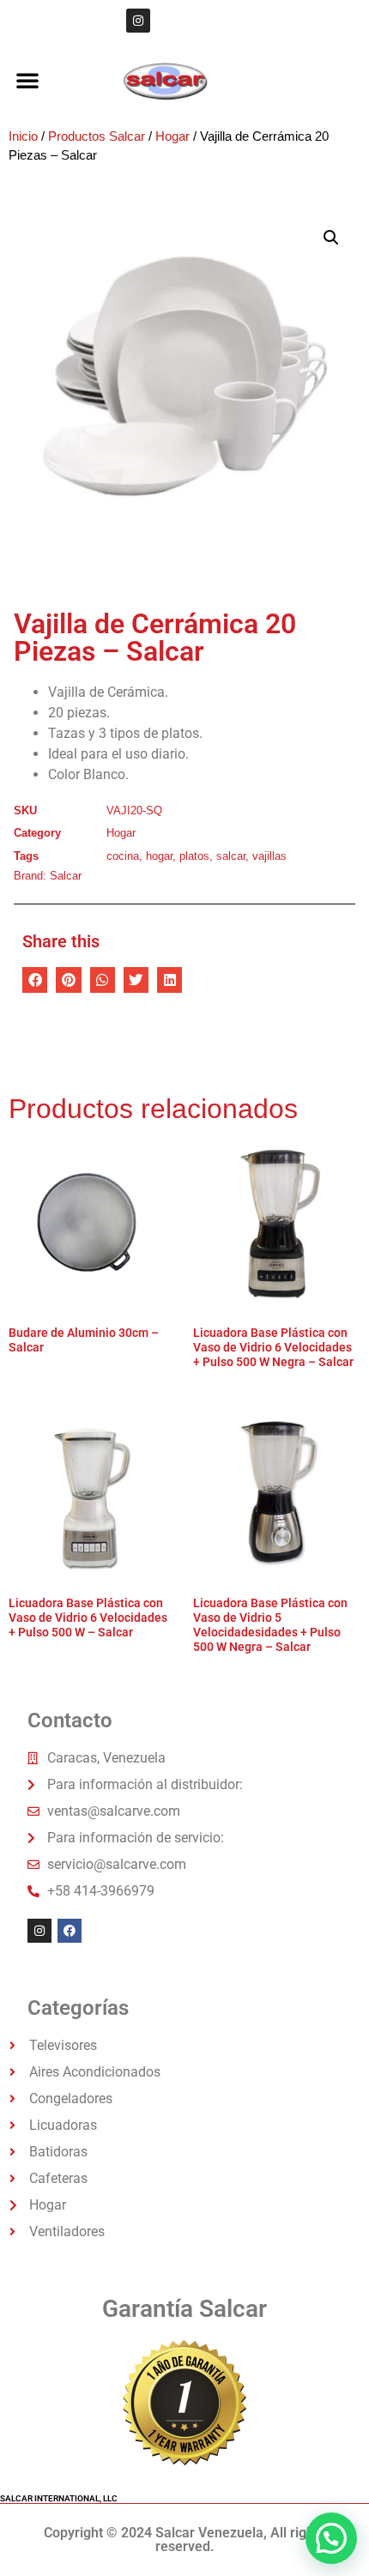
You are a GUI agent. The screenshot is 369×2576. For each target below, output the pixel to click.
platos (194, 856)
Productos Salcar (97, 136)
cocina (123, 856)
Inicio (23, 136)
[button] (27, 80)
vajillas (269, 856)
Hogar (172, 136)
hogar (159, 856)
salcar (231, 856)
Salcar (66, 876)
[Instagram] (138, 21)
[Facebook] (70, 1931)
